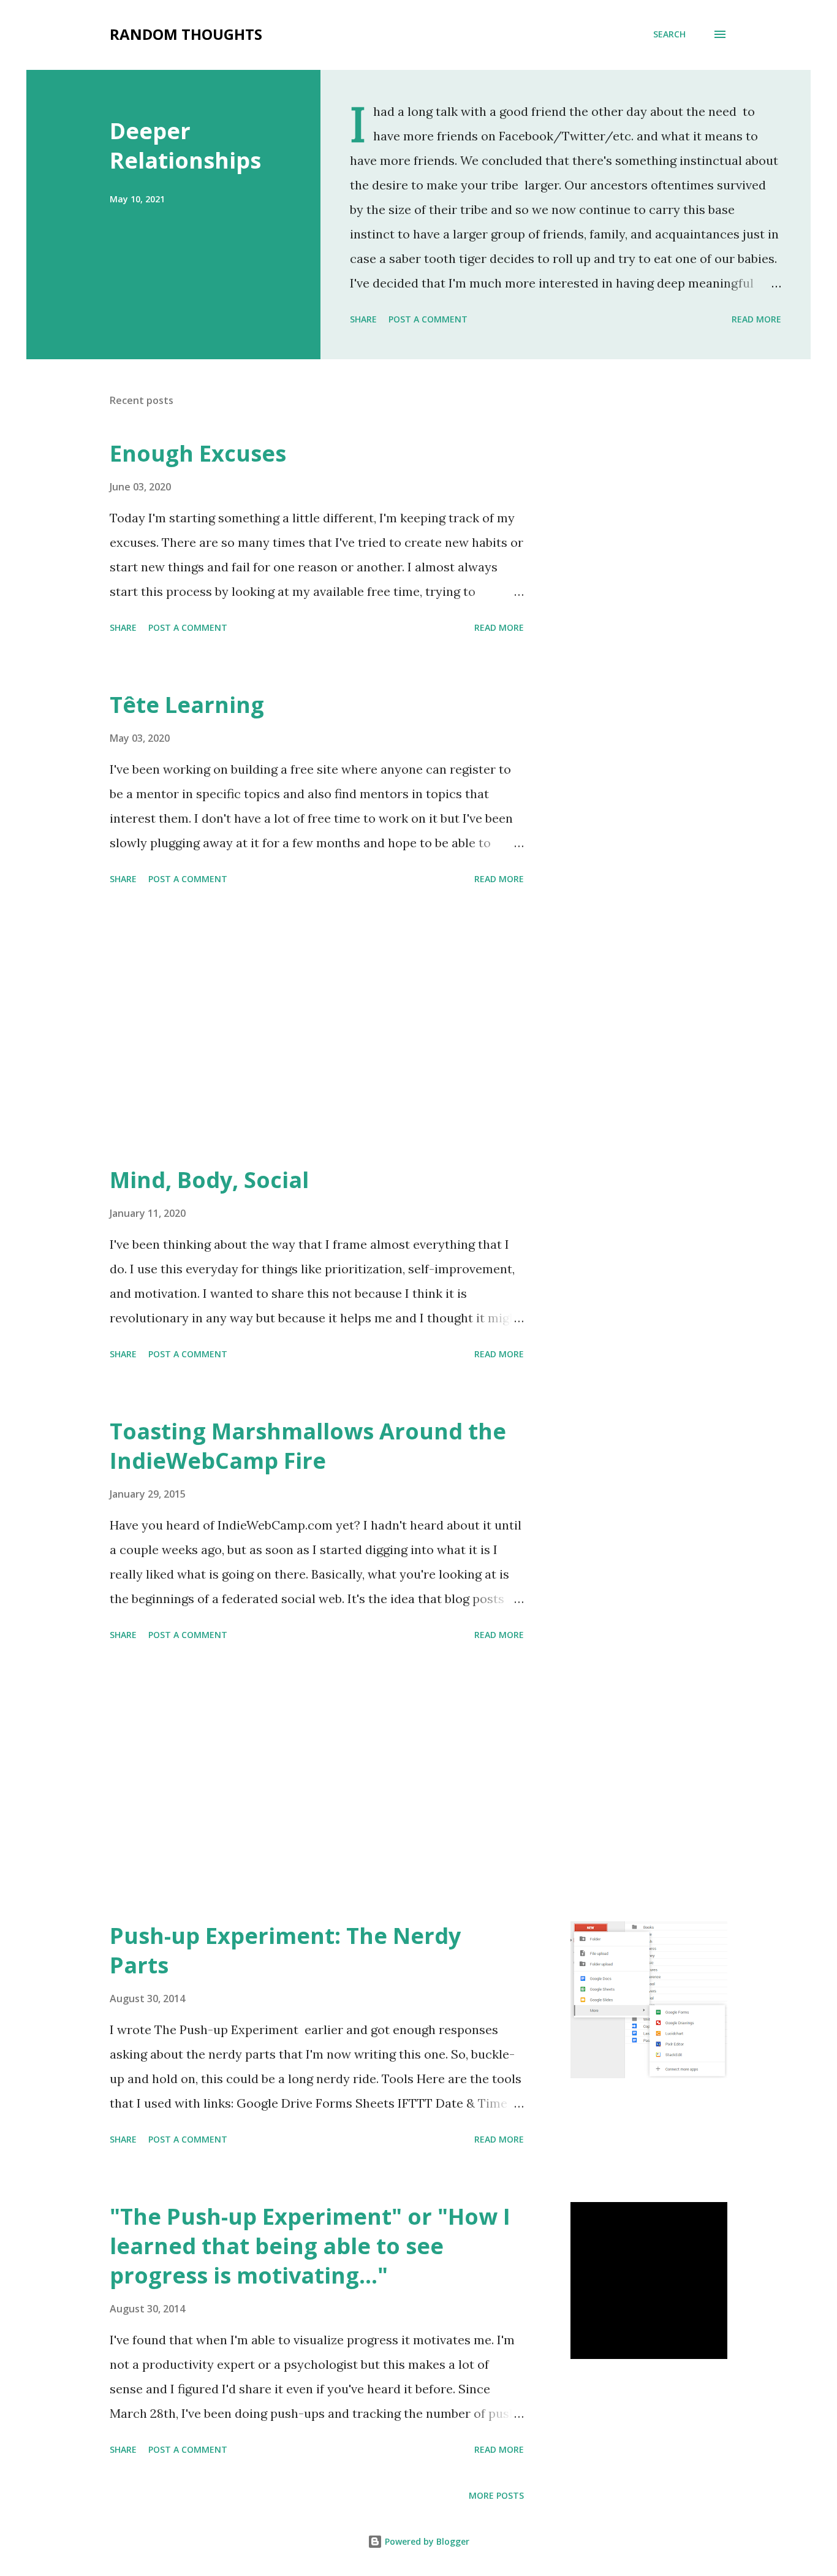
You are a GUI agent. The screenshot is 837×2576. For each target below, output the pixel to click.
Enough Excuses (198, 453)
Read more (756, 319)
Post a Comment (428, 319)
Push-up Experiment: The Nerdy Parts (285, 1950)
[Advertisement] (317, 1027)
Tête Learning (187, 705)
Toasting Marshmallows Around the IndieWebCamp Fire (308, 1446)
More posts (496, 2495)
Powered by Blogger (426, 2541)
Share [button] (363, 319)
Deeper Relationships (185, 146)
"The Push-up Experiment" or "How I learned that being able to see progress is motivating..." (310, 2246)
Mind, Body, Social (209, 1180)
